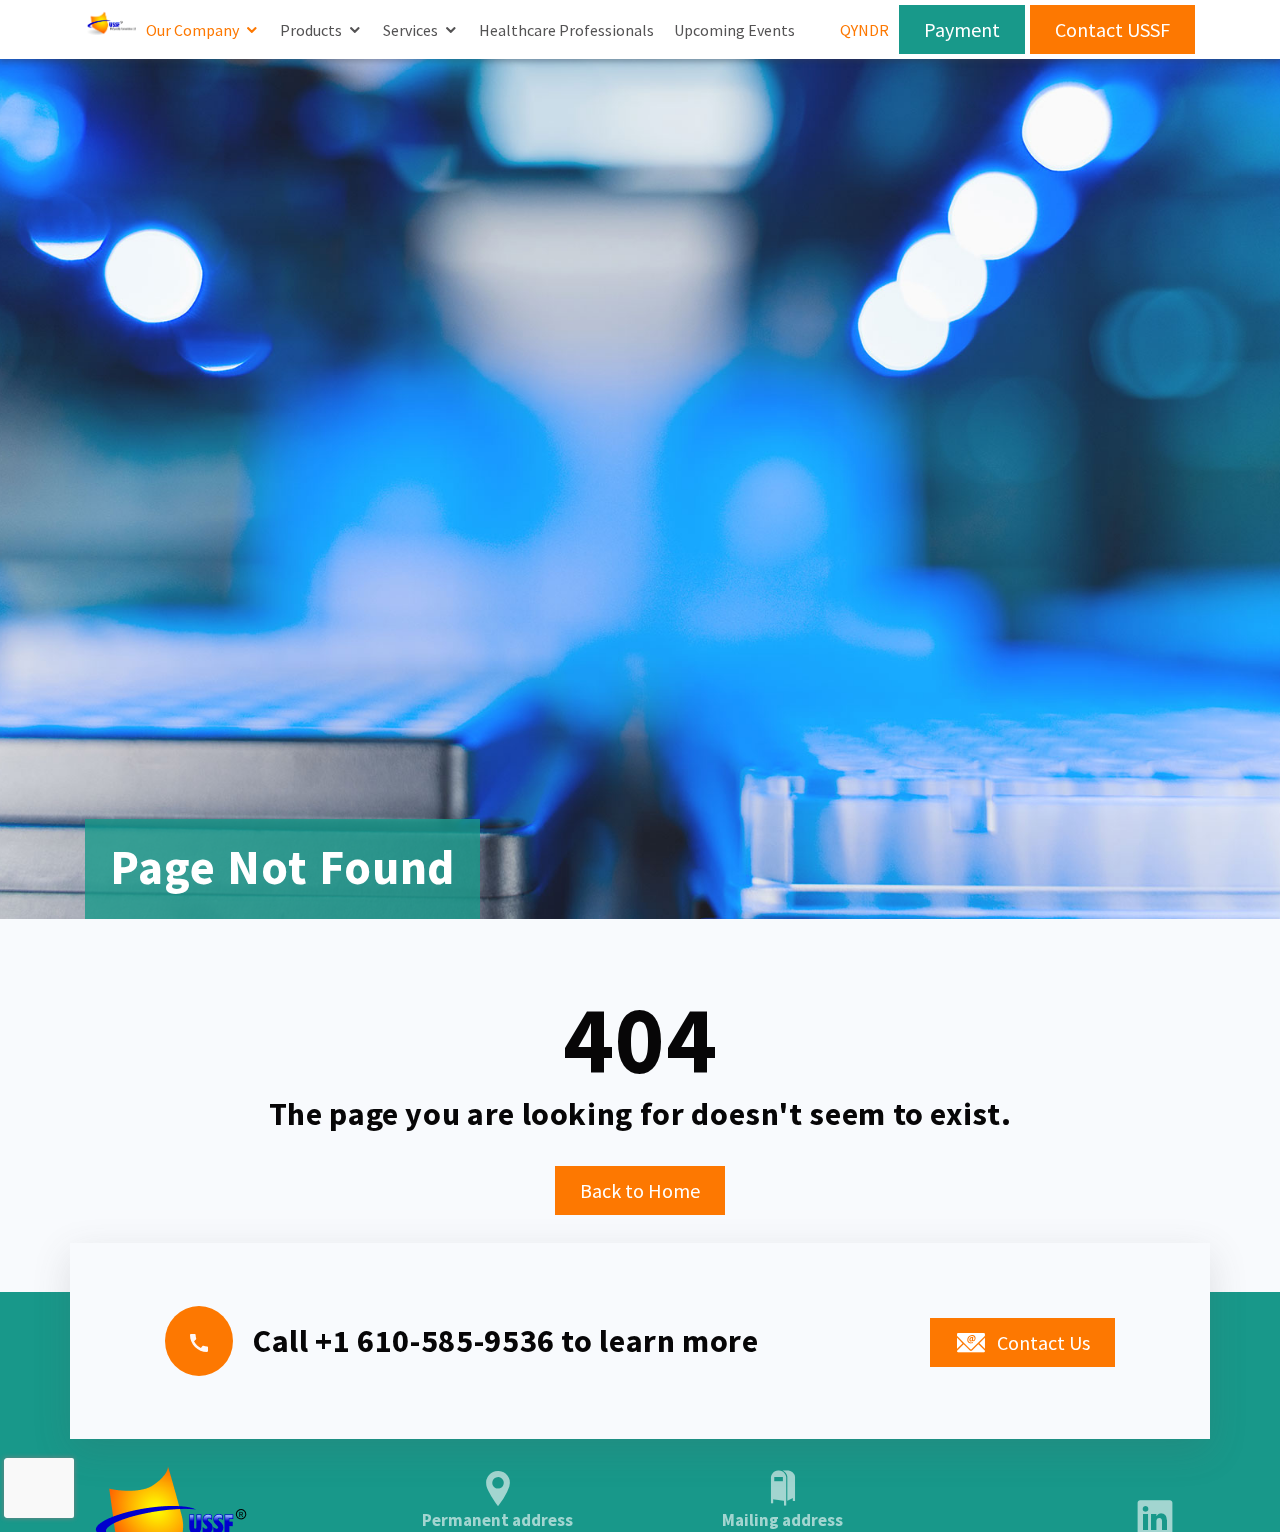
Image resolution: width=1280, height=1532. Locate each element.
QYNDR (864, 30)
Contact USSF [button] (1112, 29)
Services (410, 30)
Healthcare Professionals (566, 30)
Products (311, 30)
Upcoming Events (734, 30)
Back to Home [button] (640, 1190)
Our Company (192, 30)
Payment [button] (962, 29)
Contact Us (1043, 1342)
